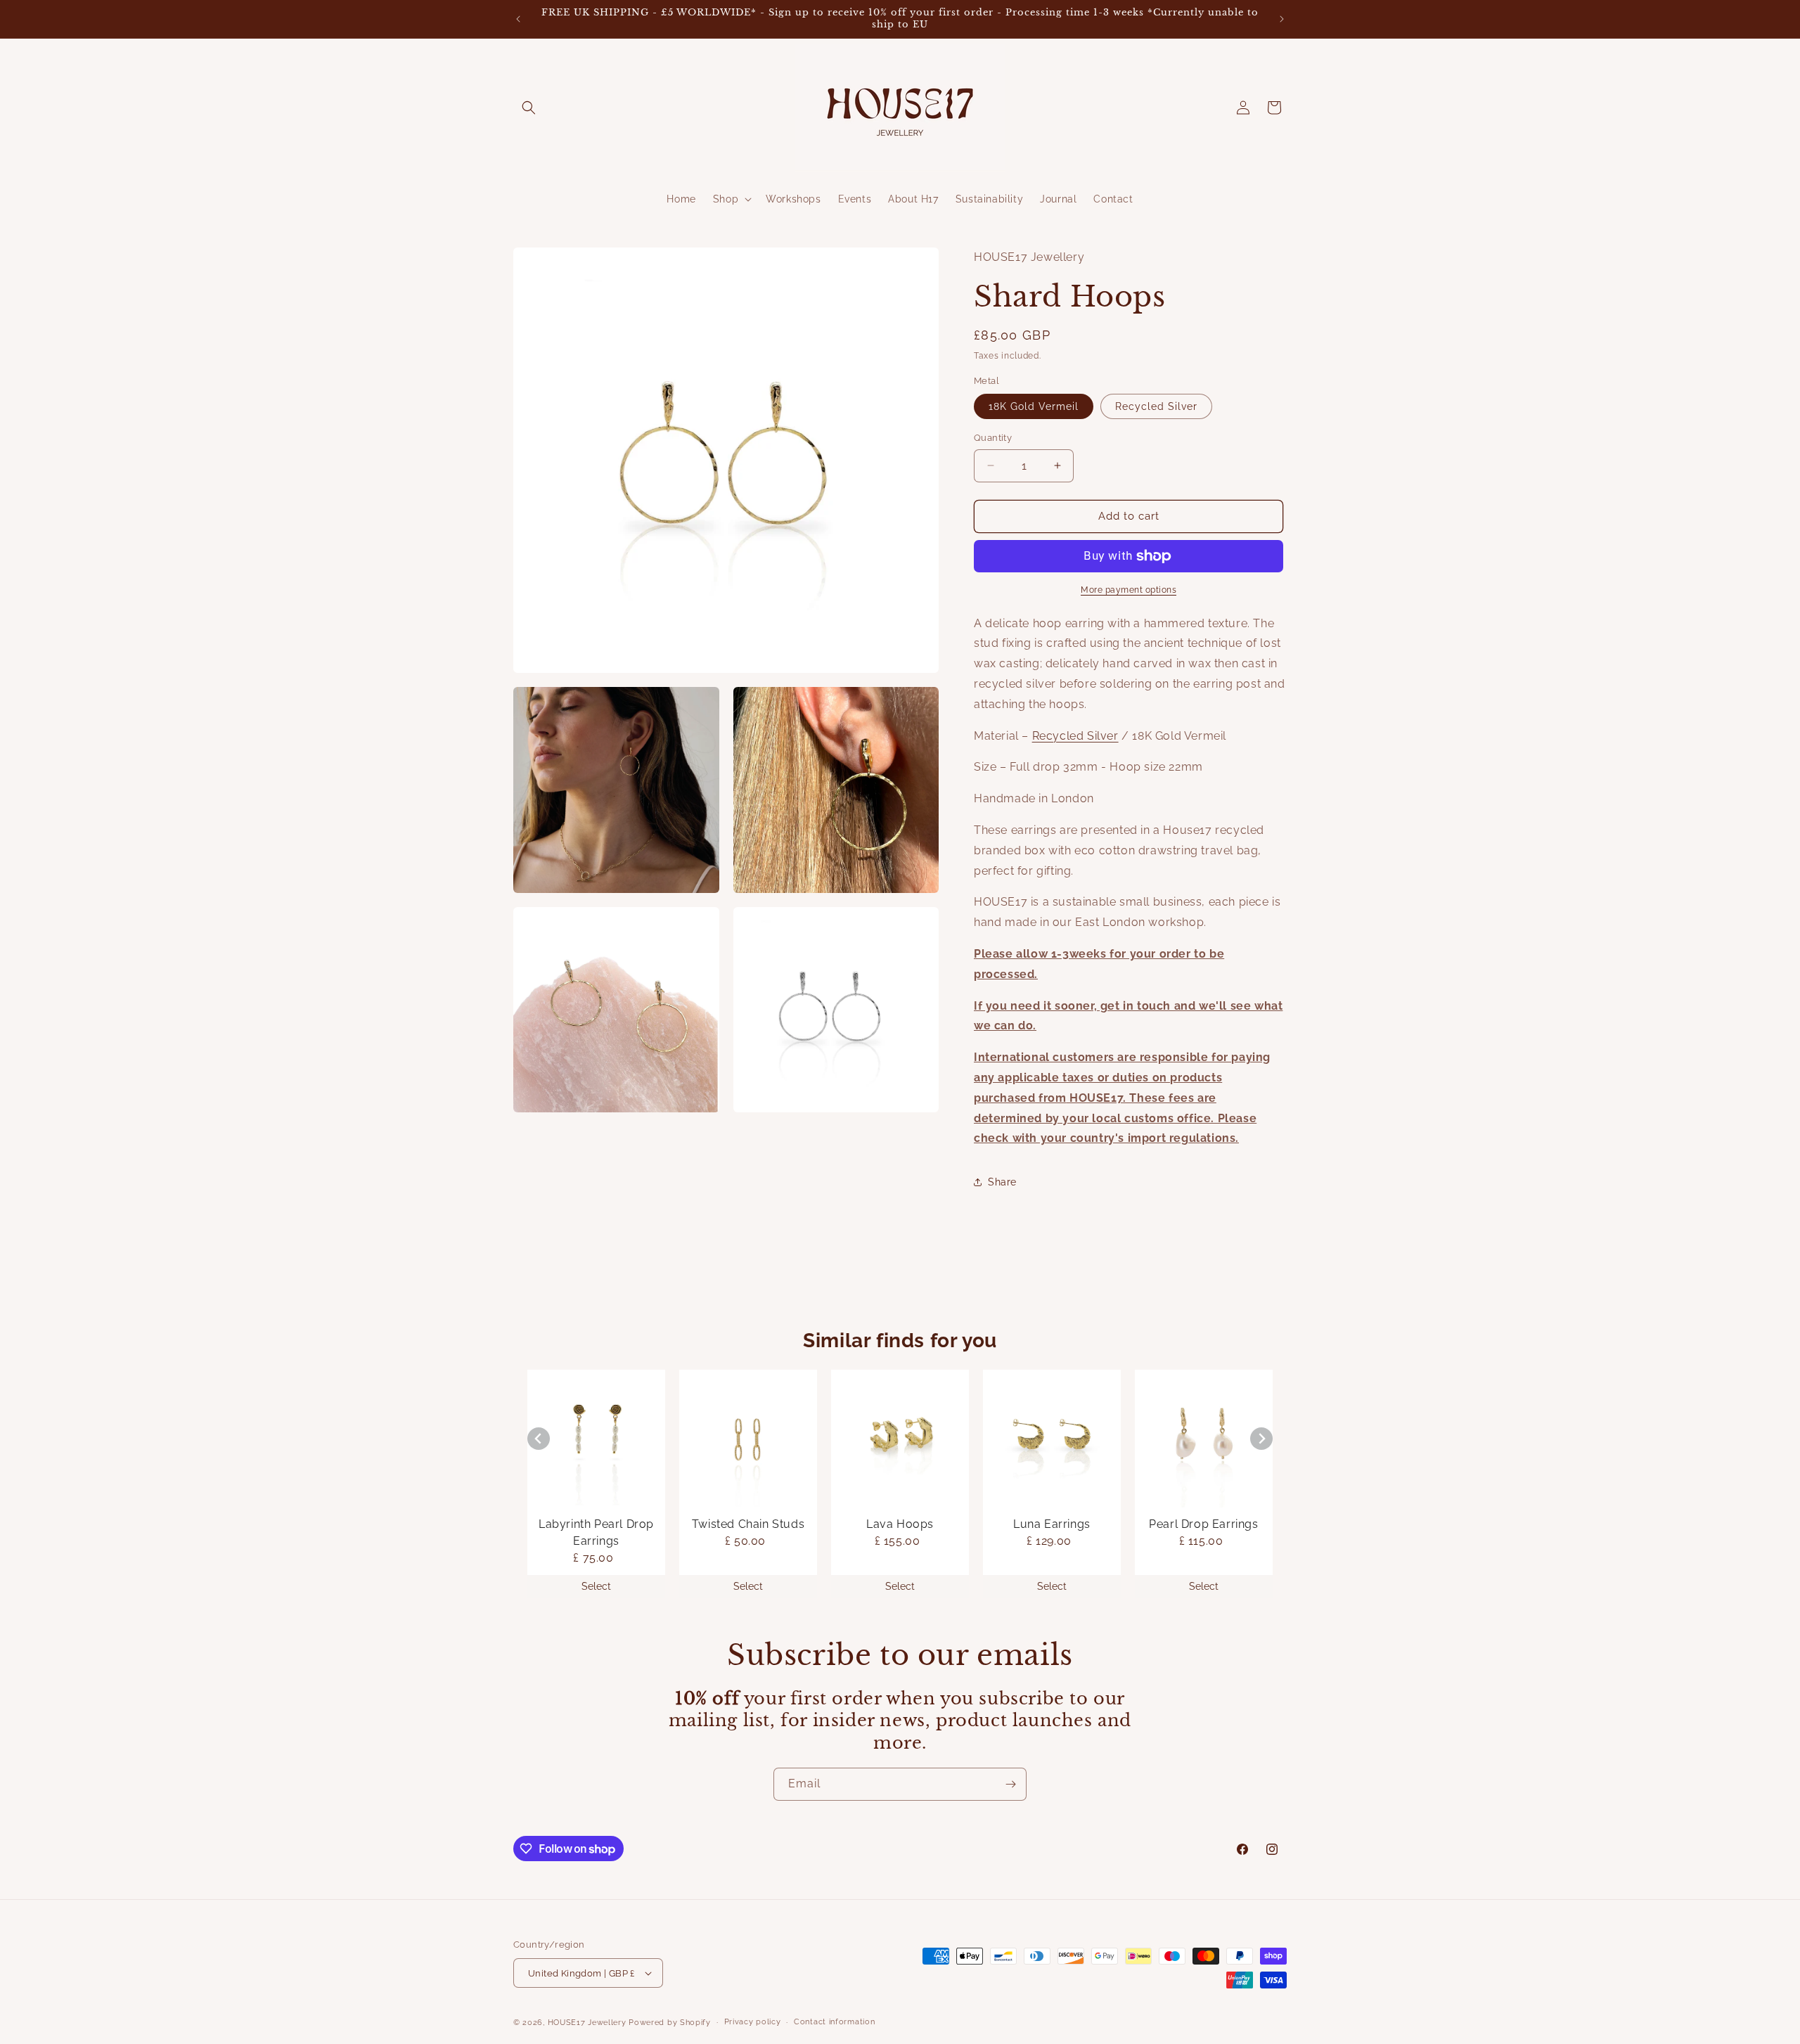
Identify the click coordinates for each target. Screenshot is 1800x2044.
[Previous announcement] (518, 19)
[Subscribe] (1010, 1784)
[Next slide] (1261, 1439)
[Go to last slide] (539, 1439)
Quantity (993, 438)
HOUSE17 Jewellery (587, 2023)
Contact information (834, 2022)
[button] (529, 108)
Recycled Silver (1156, 406)
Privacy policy (753, 2022)
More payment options (1129, 590)
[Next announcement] (1282, 19)
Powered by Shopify (670, 2023)
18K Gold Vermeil (1034, 406)
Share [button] (1002, 1182)
